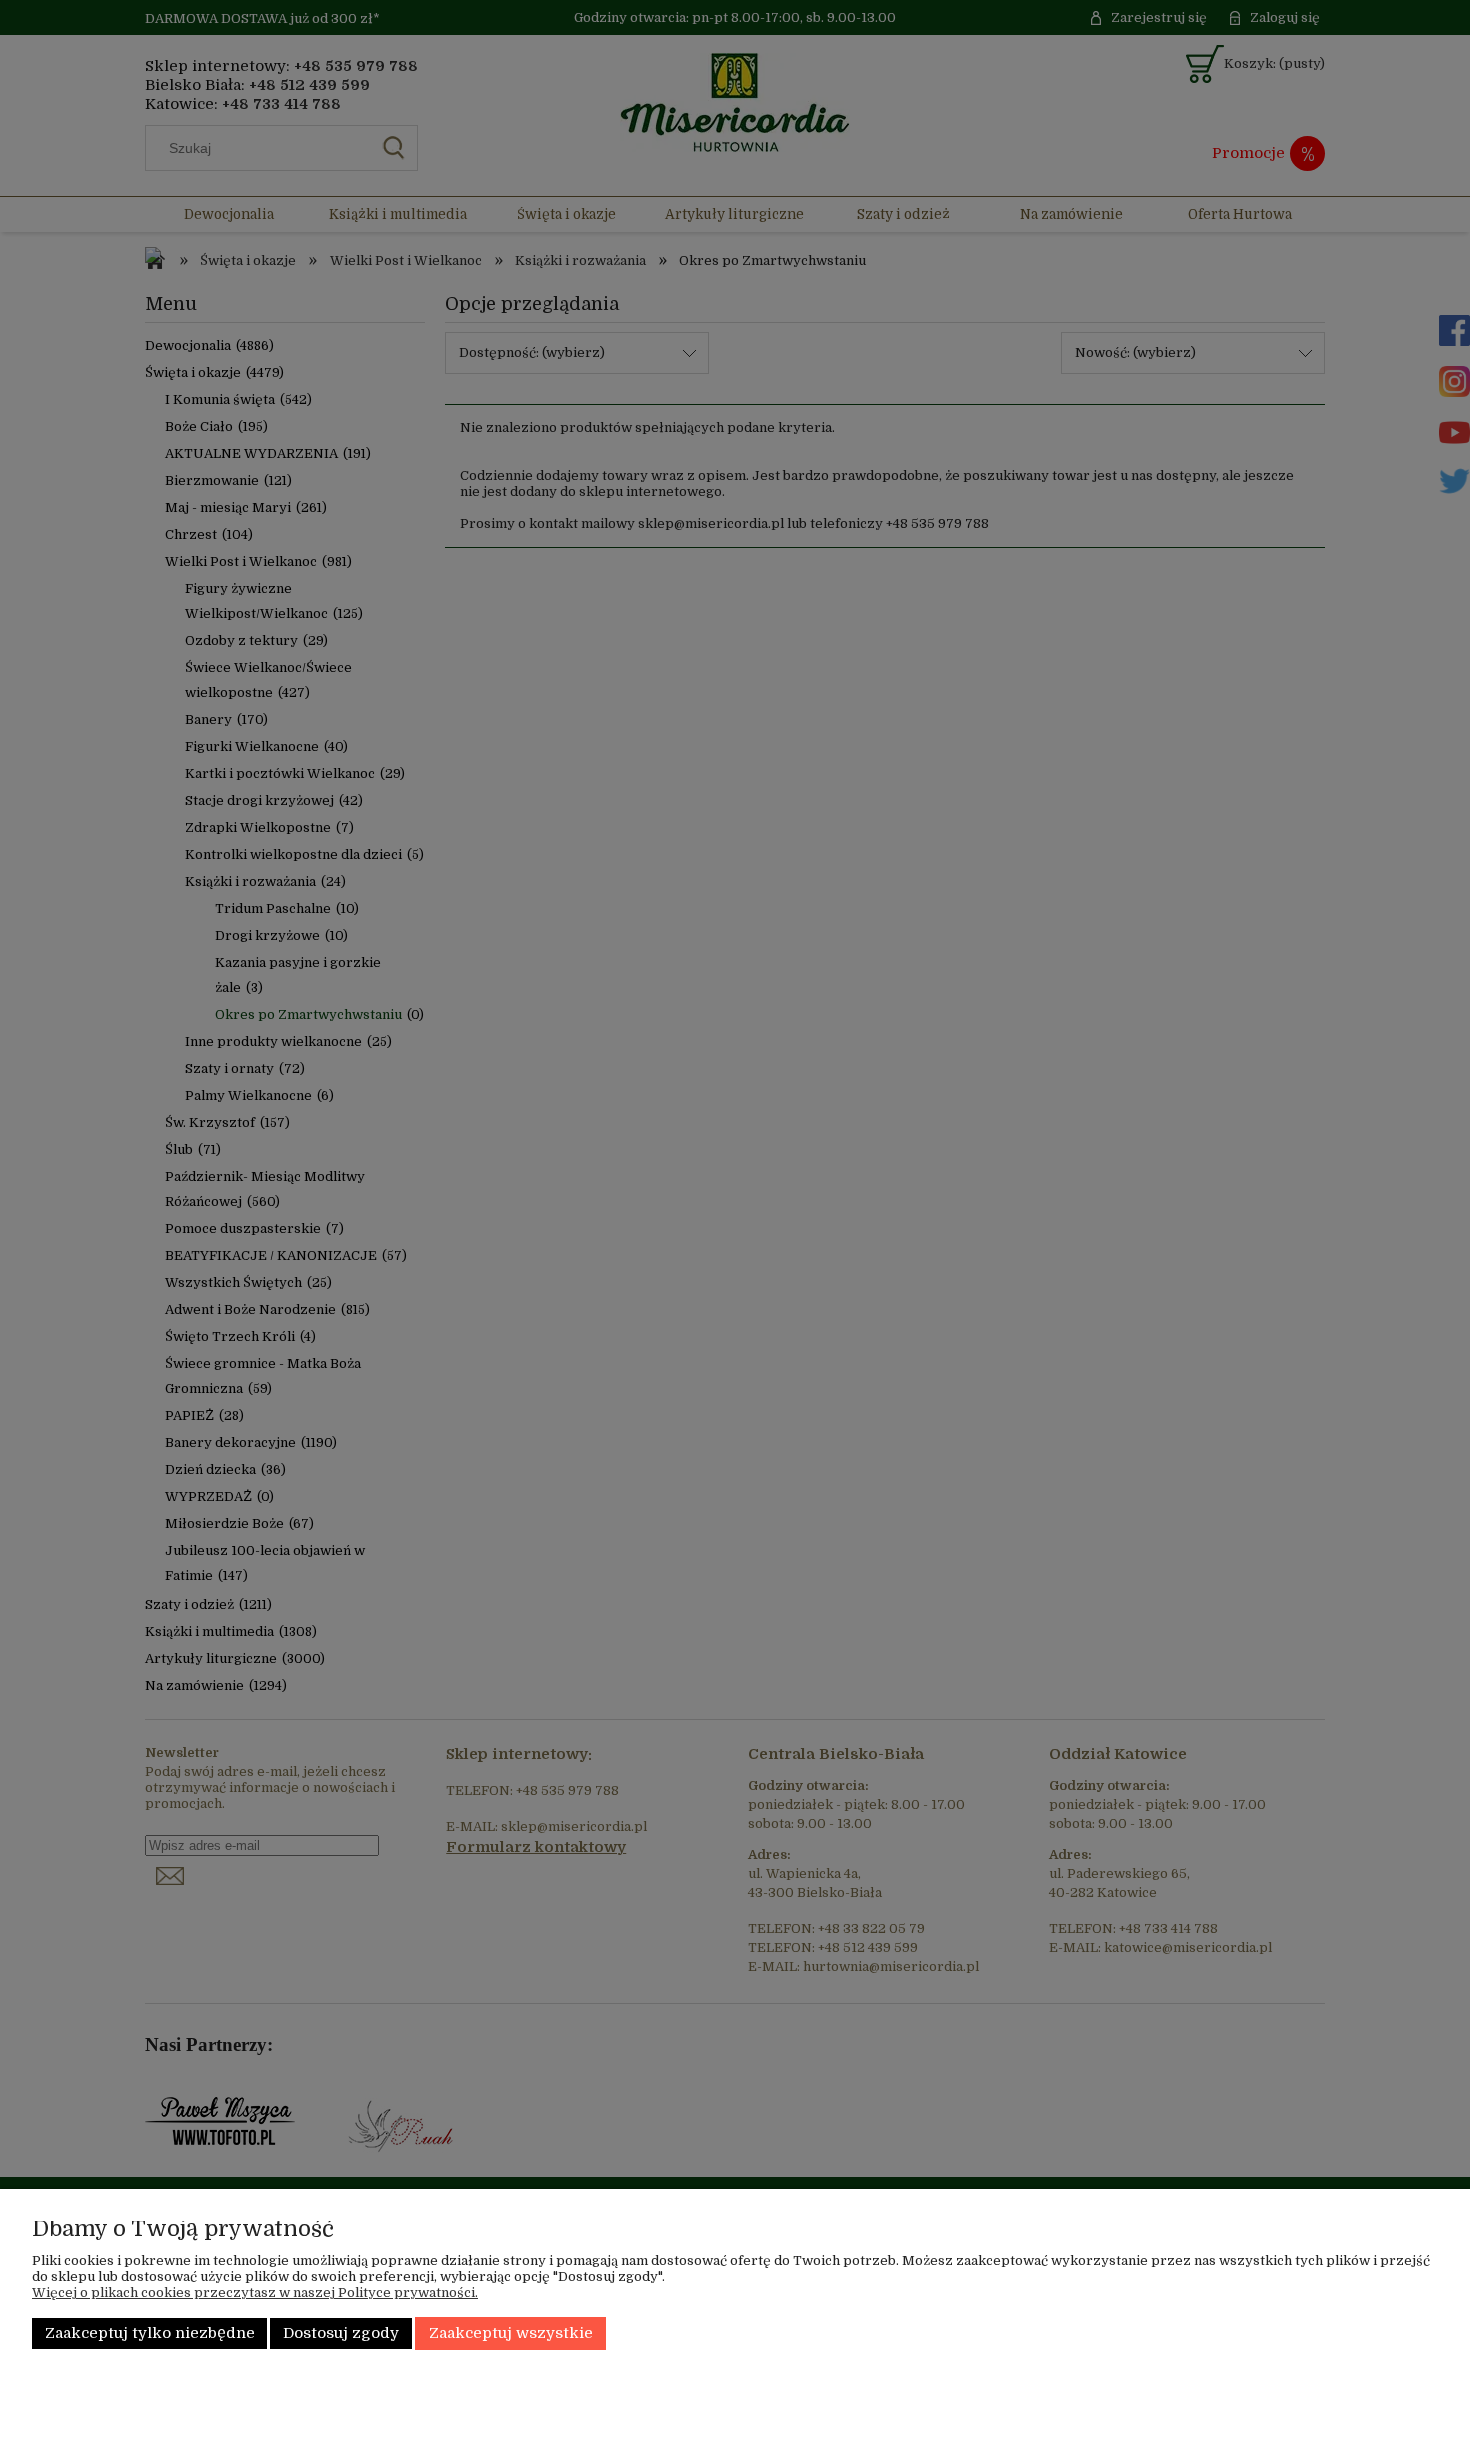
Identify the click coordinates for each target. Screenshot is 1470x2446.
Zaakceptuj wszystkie (511, 2333)
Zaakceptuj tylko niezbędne (150, 2333)
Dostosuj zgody (341, 2333)
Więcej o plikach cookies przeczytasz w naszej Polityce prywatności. (255, 2292)
